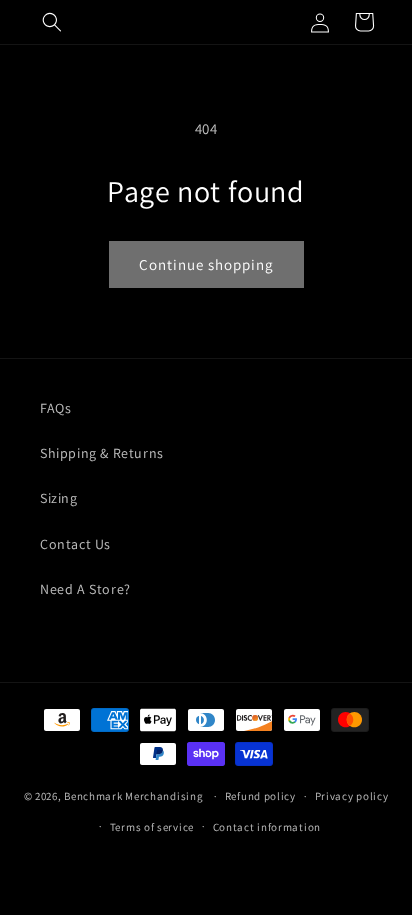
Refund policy (260, 796)
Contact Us (75, 544)
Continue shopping (206, 264)
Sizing (59, 498)
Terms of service (152, 827)
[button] (52, 22)
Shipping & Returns (102, 453)
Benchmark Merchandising (133, 796)
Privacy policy (352, 796)
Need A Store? (85, 589)
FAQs (55, 408)
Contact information (267, 827)
